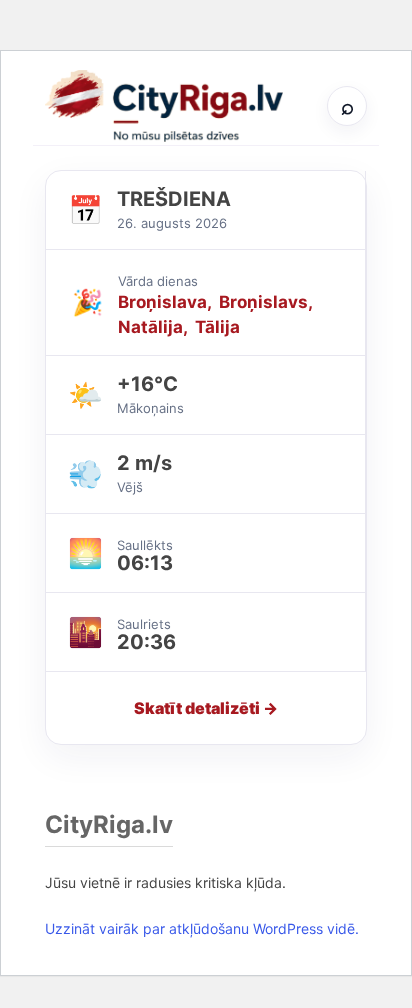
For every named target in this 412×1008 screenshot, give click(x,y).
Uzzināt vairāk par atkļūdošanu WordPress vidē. (202, 928)
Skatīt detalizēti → (206, 708)
